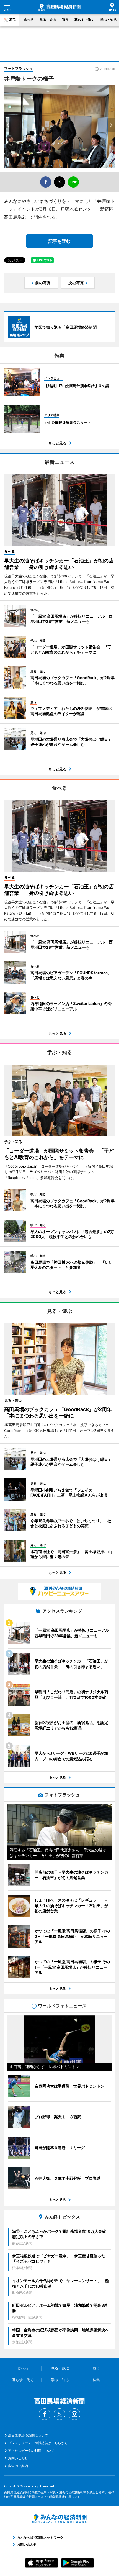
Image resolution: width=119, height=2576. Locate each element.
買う (65, 20)
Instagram (74, 2414)
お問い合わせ (18, 2458)
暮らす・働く (84, 20)
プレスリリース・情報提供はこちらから (38, 2443)
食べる (29, 20)
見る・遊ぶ (48, 20)
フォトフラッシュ (19, 68)
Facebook (45, 2414)
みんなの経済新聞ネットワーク (59, 2519)
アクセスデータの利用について (31, 2451)
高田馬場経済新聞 (59, 7)
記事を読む (59, 241)
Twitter (59, 2414)
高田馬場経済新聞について (28, 2435)
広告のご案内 (18, 2466)
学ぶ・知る (108, 20)
